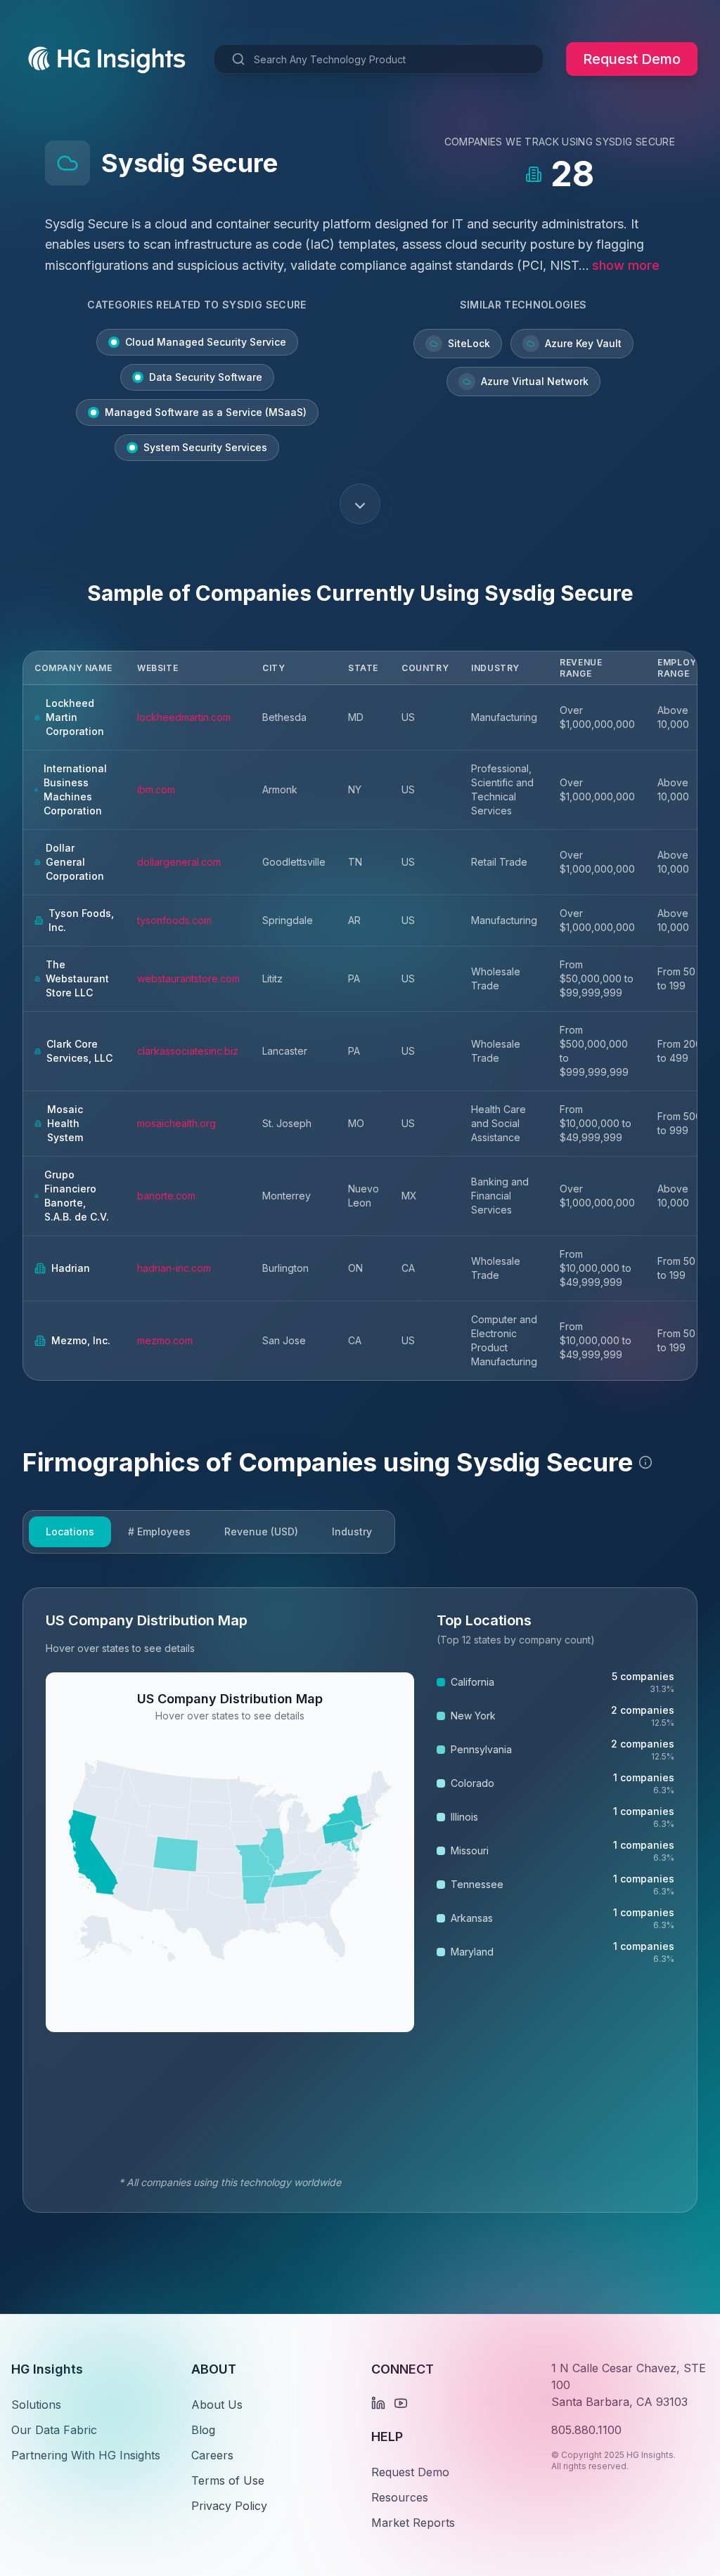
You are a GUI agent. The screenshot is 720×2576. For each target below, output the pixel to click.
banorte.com (166, 1196)
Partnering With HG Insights (86, 2455)
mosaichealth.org (176, 1123)
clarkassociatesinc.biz (188, 1051)
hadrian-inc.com (174, 1268)
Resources (400, 2497)
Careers (212, 2455)
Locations (70, 1531)
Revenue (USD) (261, 1531)
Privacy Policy (229, 2506)
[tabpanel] (360, 1900)
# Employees (159, 1531)
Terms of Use (228, 2480)
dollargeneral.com (179, 862)
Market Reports (413, 2523)
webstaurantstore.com (188, 978)
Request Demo (632, 59)
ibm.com (156, 789)
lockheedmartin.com (184, 717)
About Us (217, 2405)
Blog (203, 2430)
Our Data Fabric (54, 2430)
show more (626, 265)
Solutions (36, 2405)
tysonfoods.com (174, 920)
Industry (352, 1531)
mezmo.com (165, 1340)
